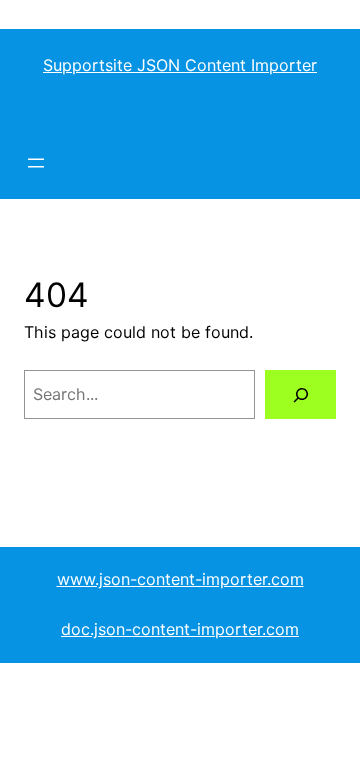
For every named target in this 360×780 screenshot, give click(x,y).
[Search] (300, 394)
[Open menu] (36, 163)
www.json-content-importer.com (180, 579)
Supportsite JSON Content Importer (180, 65)
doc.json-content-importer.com (180, 629)
